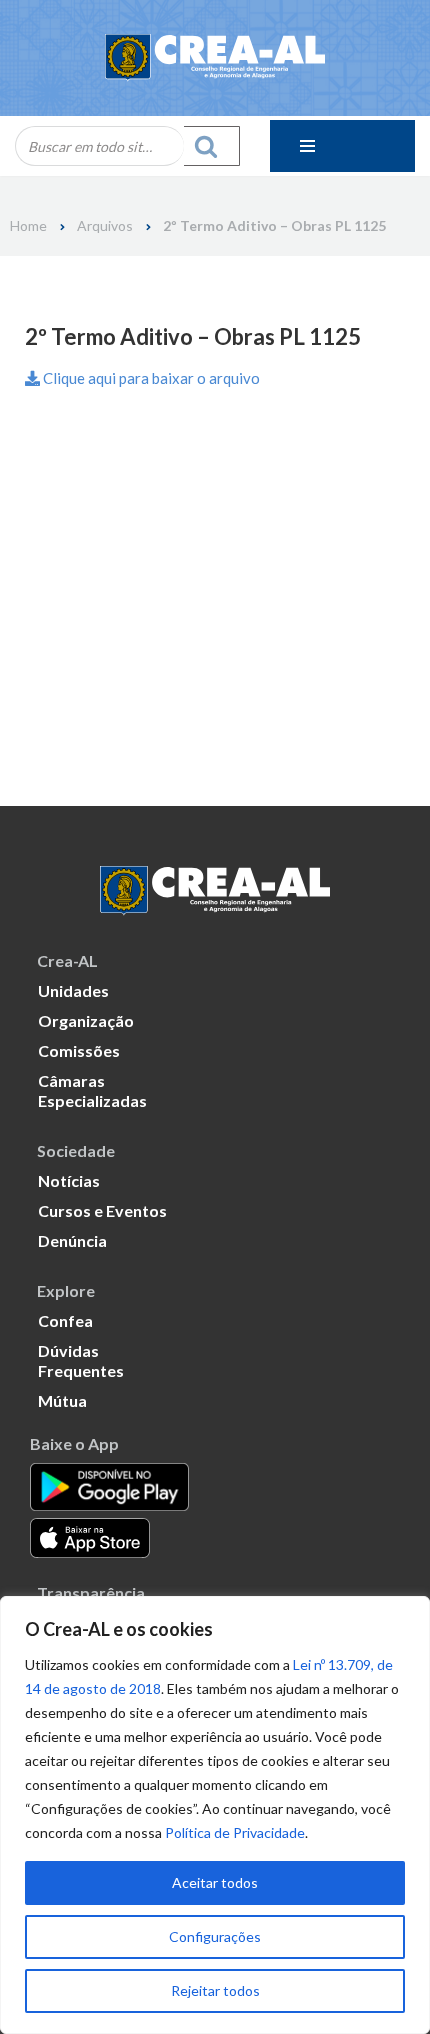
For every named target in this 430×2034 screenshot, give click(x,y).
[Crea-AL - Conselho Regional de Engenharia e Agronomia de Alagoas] (215, 58)
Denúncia (72, 1240)
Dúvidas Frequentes (81, 1360)
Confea (65, 1320)
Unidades (73, 990)
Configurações (215, 1936)
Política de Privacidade (235, 1832)
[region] (215, 1815)
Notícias (69, 1180)
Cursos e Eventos (102, 1210)
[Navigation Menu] (342, 146)
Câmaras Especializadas (92, 1090)
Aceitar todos (215, 1882)
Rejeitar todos (215, 1990)
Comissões (79, 1050)
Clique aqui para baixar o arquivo (150, 378)
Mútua (62, 1400)
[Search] (212, 146)
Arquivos (105, 226)
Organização (86, 1020)
